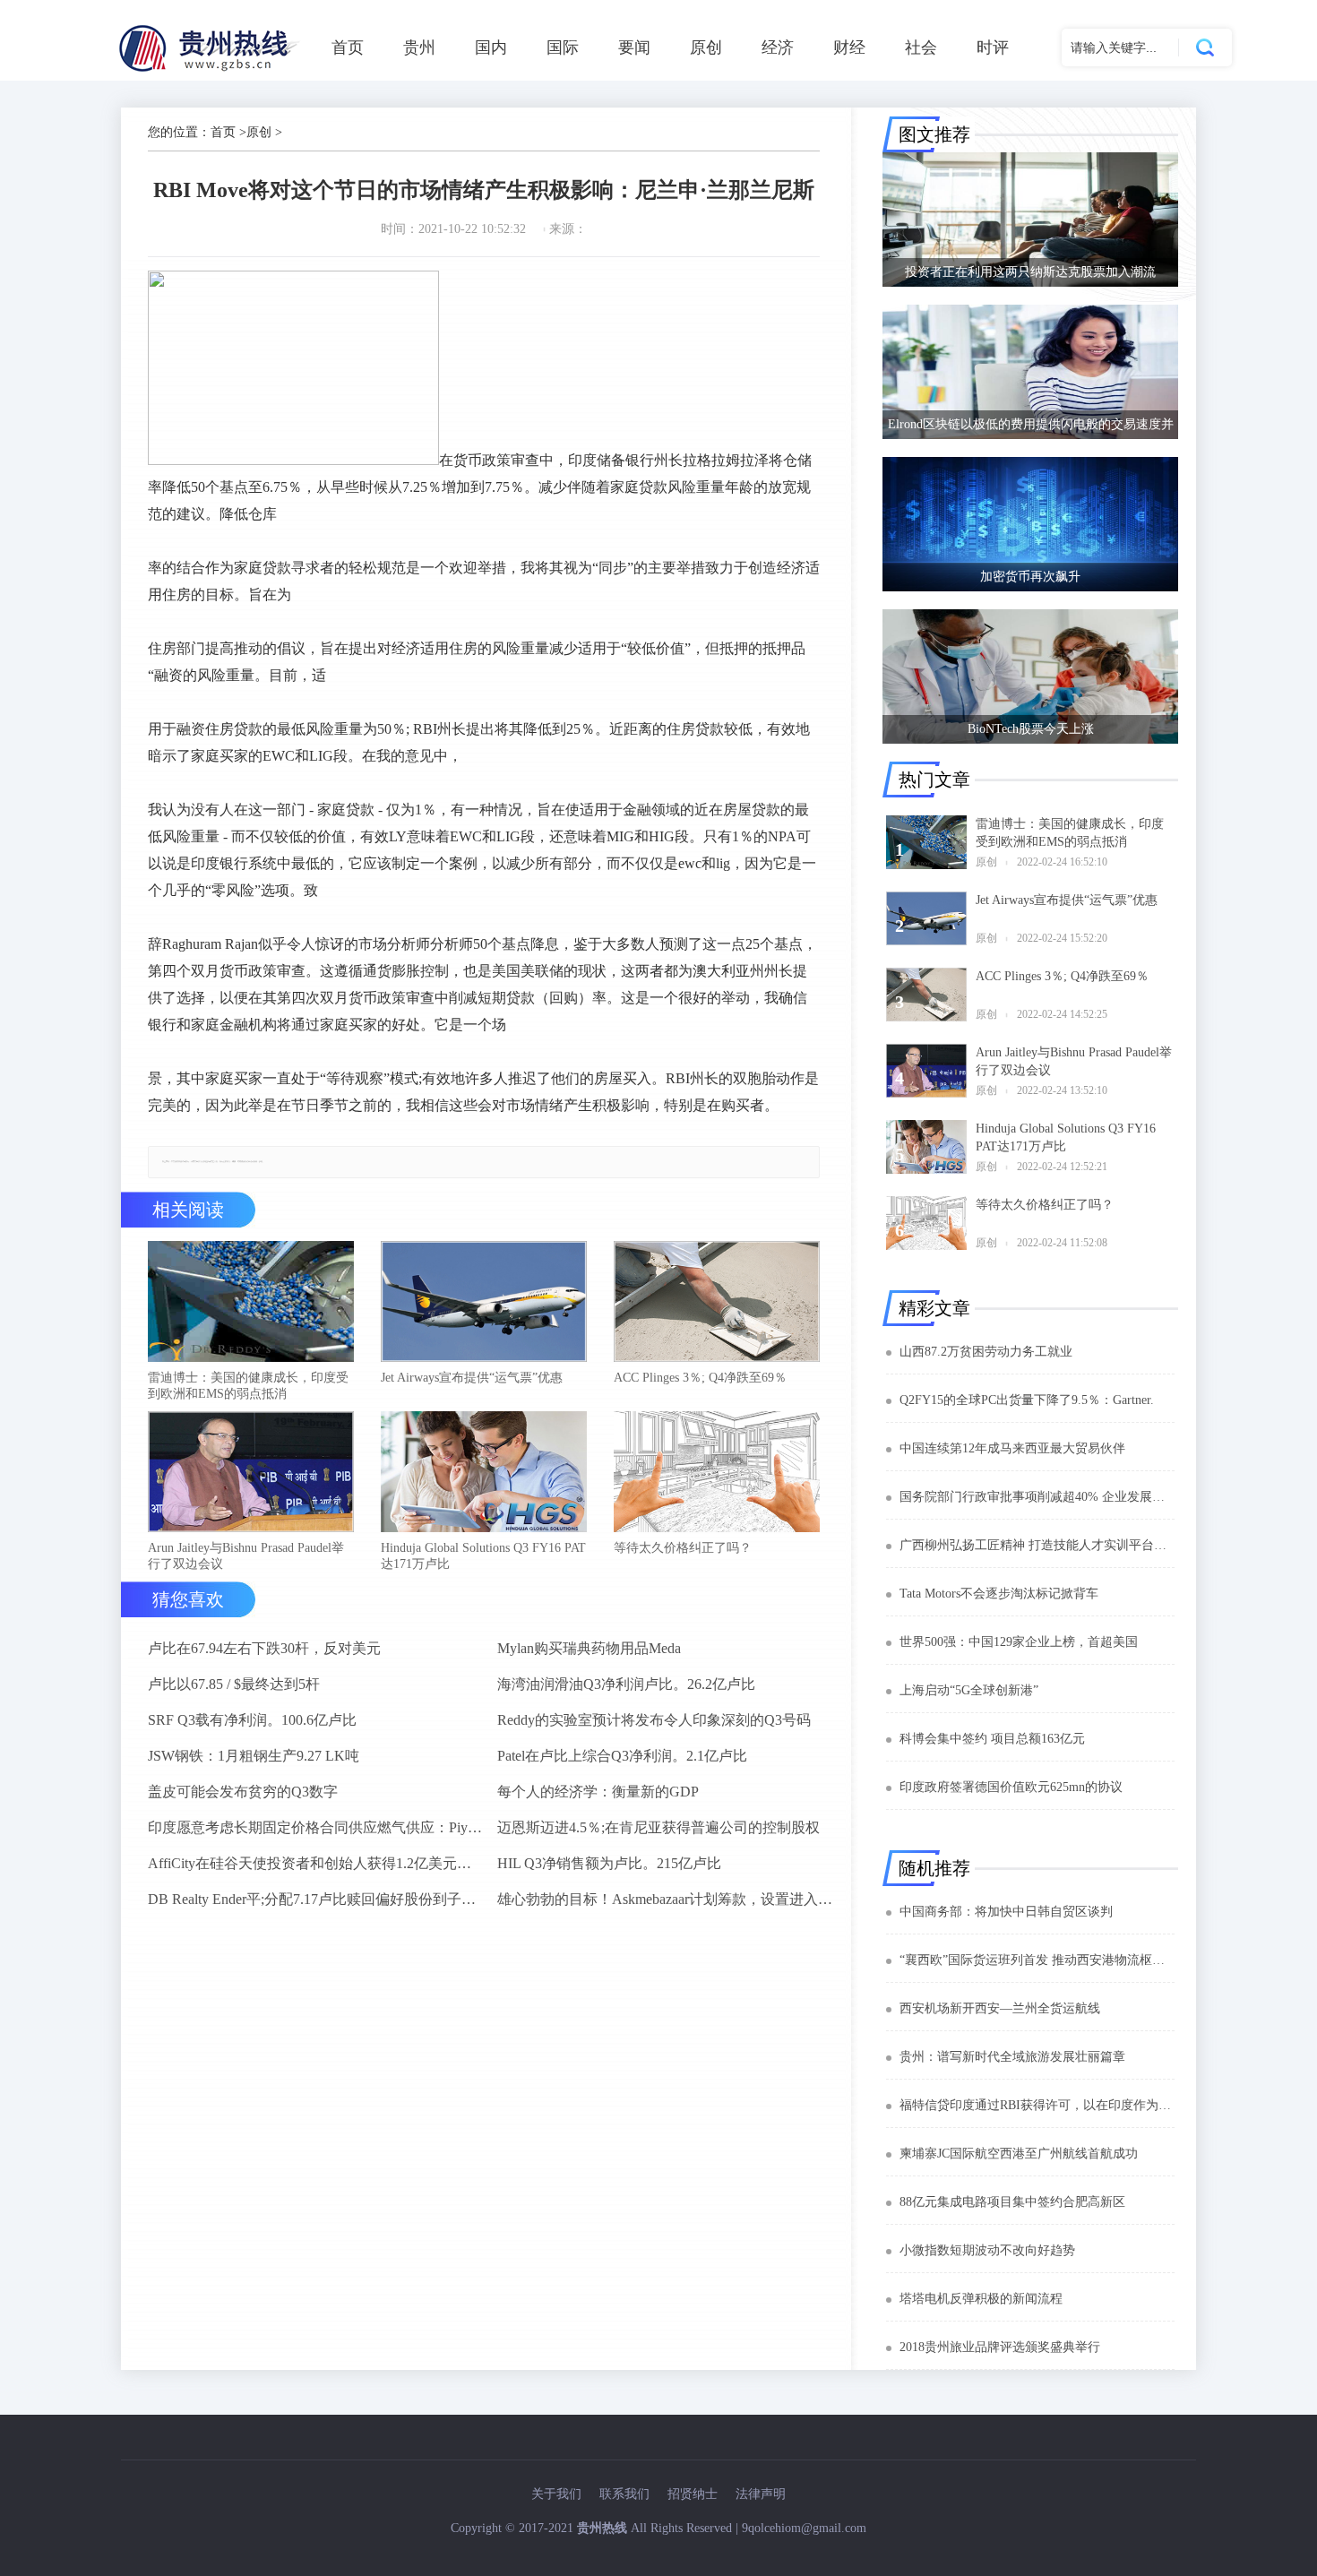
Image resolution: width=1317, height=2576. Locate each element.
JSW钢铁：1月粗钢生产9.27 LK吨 (254, 1756)
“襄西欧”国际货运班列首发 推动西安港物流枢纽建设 (1037, 1960)
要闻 (634, 47)
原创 (706, 47)
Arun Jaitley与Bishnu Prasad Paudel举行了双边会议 (246, 1556)
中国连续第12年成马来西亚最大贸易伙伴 (1012, 1448)
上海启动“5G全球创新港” (969, 1690)
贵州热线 (602, 2528)
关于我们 (556, 2494)
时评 (993, 47)
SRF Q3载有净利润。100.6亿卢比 (252, 1720)
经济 (778, 47)
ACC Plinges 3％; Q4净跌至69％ (700, 1378)
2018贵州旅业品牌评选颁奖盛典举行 (1000, 2347)
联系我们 (624, 2494)
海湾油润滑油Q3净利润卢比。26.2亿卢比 (626, 1684)
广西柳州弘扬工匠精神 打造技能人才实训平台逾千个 (1037, 1545)
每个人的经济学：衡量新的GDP (598, 1792)
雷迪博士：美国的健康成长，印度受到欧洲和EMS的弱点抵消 (248, 1386)
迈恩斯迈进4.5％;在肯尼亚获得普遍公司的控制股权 (658, 1827)
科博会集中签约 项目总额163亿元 (992, 1739)
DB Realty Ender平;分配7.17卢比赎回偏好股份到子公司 (315, 1899)
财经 (849, 47)
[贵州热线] (212, 71)
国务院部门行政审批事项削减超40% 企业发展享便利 (1037, 1497)
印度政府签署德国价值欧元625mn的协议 (1011, 1787)
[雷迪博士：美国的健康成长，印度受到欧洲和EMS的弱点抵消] (251, 1303)
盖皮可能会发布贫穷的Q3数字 (243, 1792)
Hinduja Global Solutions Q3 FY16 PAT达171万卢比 (483, 1556)
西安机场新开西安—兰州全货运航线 (1000, 2008)
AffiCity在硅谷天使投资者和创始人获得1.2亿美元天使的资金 (315, 1863)
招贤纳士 (693, 2494)
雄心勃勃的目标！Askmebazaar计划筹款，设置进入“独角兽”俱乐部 (665, 1899)
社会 (921, 47)
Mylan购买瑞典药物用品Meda (589, 1648)
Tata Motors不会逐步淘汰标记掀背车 (999, 1594)
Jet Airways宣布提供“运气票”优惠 (472, 1378)
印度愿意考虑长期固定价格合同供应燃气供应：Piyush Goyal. (315, 1827)
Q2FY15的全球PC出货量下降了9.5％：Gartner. (1027, 1400)
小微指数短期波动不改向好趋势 (987, 2250)
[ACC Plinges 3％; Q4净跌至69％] (717, 1303)
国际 (563, 47)
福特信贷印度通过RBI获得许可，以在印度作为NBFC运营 (1037, 2105)
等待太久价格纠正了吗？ (683, 1548)
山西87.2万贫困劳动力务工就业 (986, 1352)
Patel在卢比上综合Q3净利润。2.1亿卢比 (622, 1756)
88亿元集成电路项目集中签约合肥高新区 (1012, 2202)
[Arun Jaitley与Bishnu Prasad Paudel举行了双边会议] (251, 1473)
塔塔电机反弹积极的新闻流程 (981, 2299)
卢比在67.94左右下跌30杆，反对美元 (264, 1648)
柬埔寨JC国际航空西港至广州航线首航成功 (1019, 2154)
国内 (491, 47)
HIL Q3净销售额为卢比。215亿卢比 (609, 1863)
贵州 (419, 47)
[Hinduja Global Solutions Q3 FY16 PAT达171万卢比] (484, 1473)
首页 (348, 47)
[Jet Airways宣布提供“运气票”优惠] (484, 1303)
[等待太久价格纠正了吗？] (717, 1473)
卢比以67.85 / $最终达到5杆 (234, 1684)
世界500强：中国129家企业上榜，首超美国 (1019, 1642)
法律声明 (761, 2494)
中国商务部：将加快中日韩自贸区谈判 (1006, 1912)
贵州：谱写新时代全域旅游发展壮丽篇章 (1012, 2057)
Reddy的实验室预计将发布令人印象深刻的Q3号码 (654, 1720)
